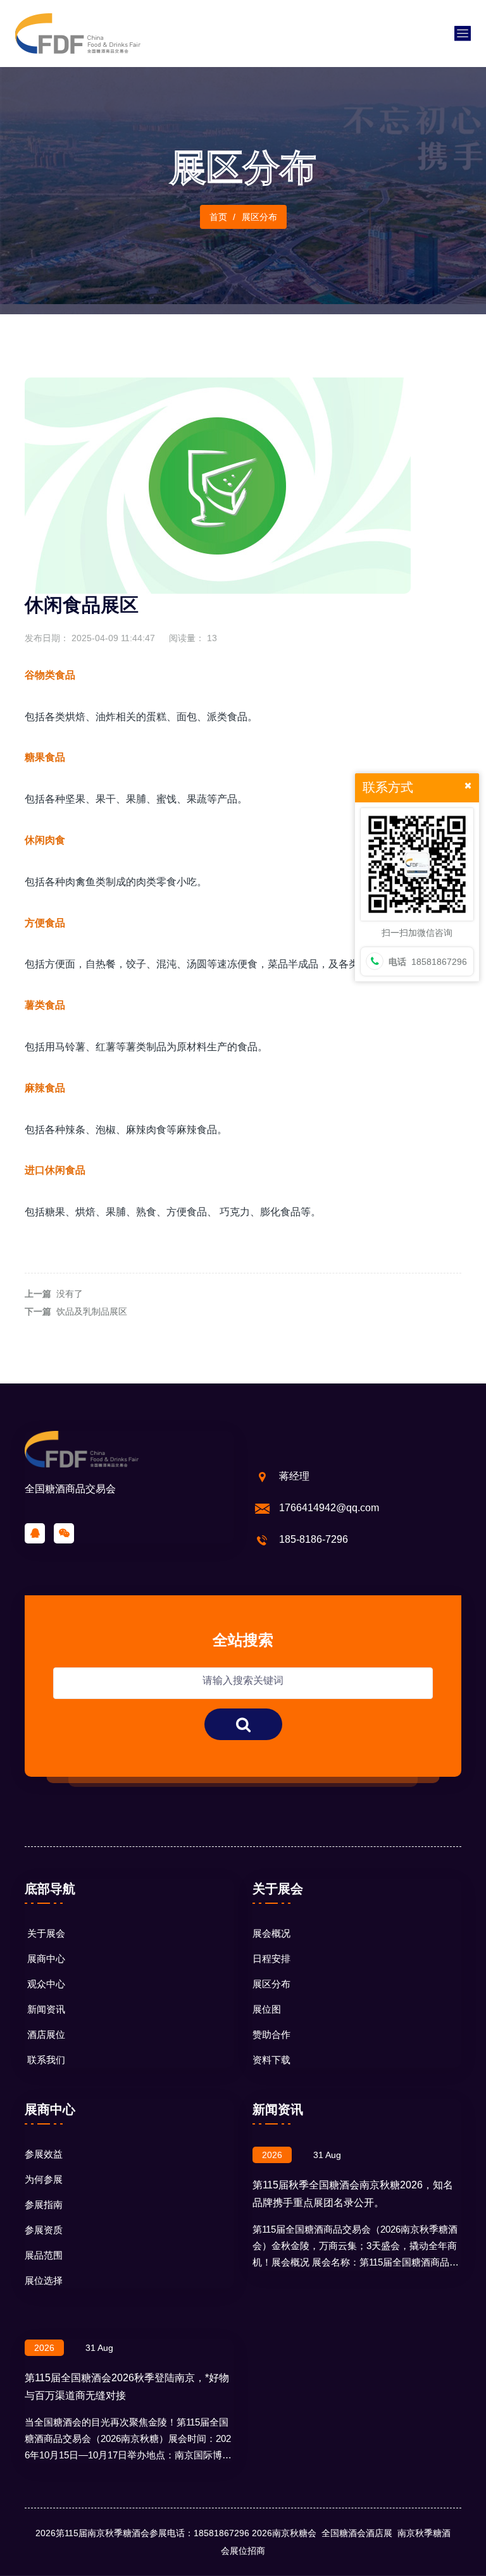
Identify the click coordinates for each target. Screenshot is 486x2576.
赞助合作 (271, 2034)
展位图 (267, 2009)
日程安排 (271, 1959)
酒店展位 (46, 2034)
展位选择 (44, 2280)
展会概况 (271, 1933)
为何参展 (44, 2179)
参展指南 (44, 2205)
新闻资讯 (46, 2009)
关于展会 (46, 1933)
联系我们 (46, 2060)
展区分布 (271, 1984)
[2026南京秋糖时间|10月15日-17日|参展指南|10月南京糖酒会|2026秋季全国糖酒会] (78, 33)
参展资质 (44, 2230)
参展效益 (44, 2154)
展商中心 (46, 1959)
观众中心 (46, 1984)
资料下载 (271, 2060)
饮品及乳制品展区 (92, 1311)
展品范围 (44, 2255)
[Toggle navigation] (463, 34)
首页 (218, 217)
